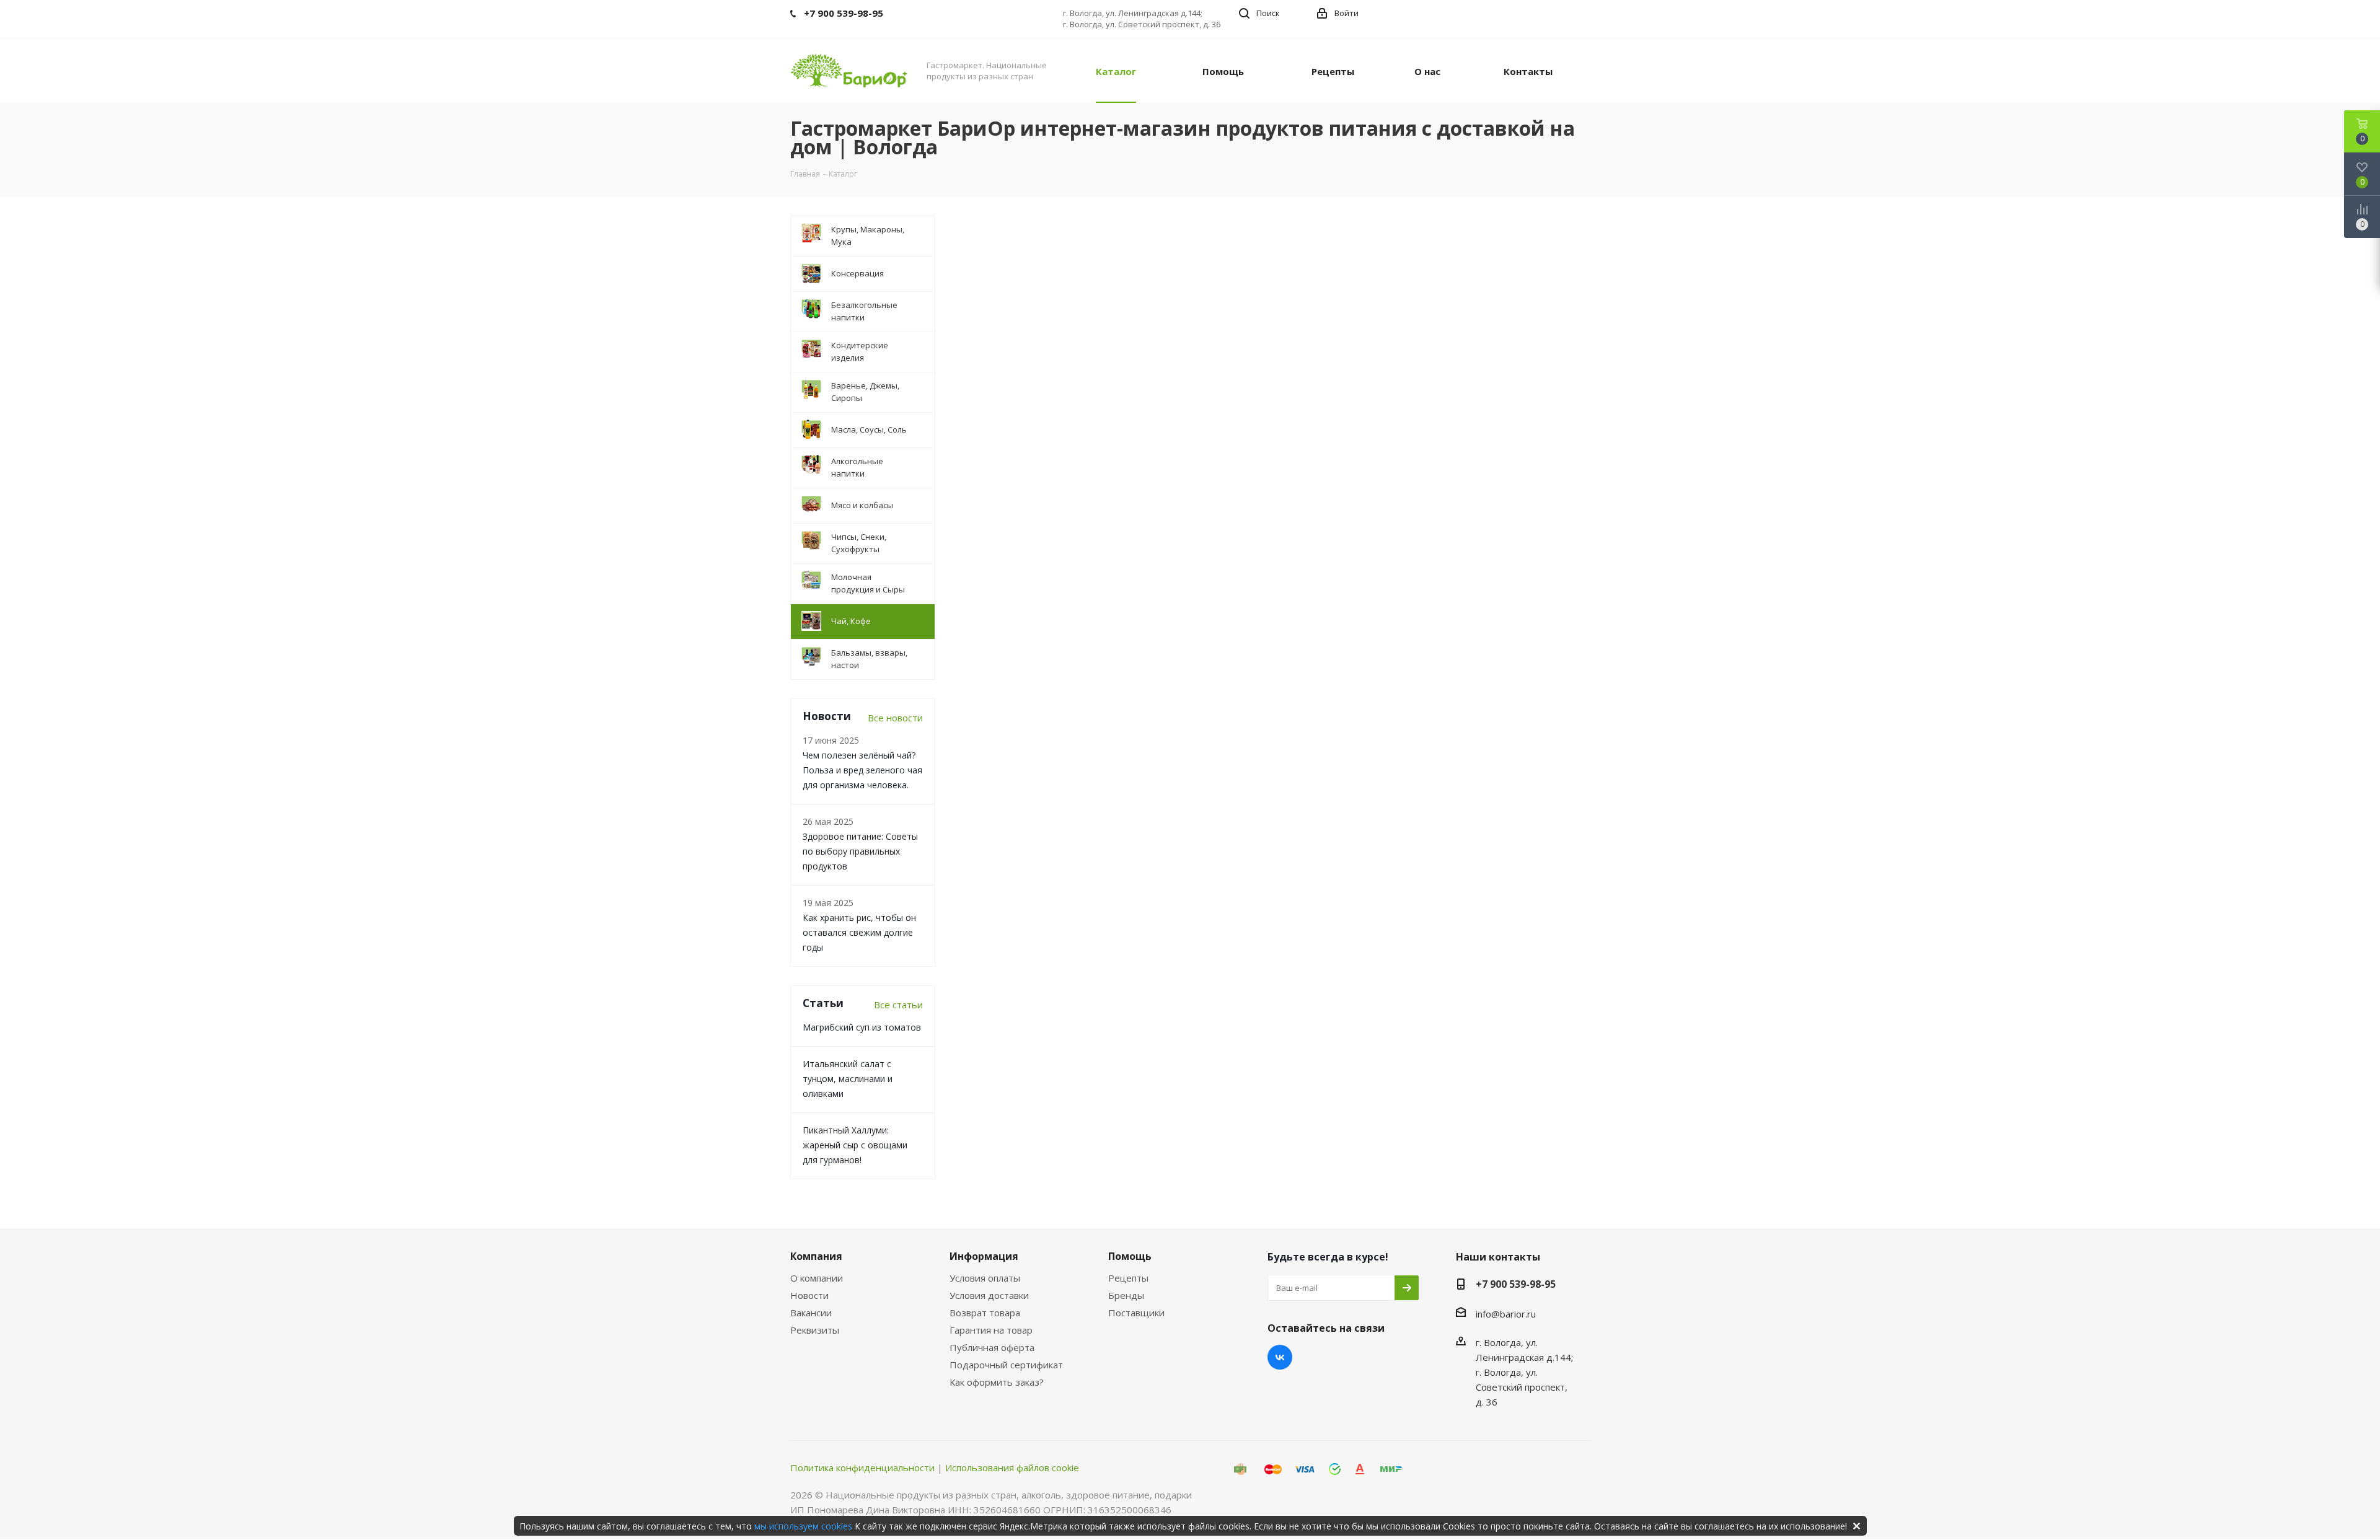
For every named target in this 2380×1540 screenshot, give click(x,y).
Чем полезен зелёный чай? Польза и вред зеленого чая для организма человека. (862, 770)
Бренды (1126, 1295)
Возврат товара (985, 1313)
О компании (817, 1278)
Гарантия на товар (991, 1330)
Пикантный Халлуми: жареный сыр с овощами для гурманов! (855, 1145)
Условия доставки (989, 1295)
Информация (984, 1256)
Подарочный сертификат (1006, 1365)
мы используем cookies (803, 1526)
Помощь (1130, 1256)
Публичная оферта (992, 1347)
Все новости (895, 718)
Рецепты (1128, 1278)
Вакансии (811, 1313)
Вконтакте (1280, 1357)
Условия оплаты (985, 1278)
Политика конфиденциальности (862, 1467)
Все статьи (898, 1005)
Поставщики (1136, 1313)
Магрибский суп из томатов (862, 1027)
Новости (809, 1295)
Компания (816, 1256)
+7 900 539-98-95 (1516, 1284)
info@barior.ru (1506, 1314)
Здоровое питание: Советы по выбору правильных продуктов (860, 851)
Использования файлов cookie (1012, 1467)
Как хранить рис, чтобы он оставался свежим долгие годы (859, 932)
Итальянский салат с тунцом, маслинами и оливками (848, 1079)
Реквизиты (815, 1330)
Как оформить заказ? (997, 1382)
